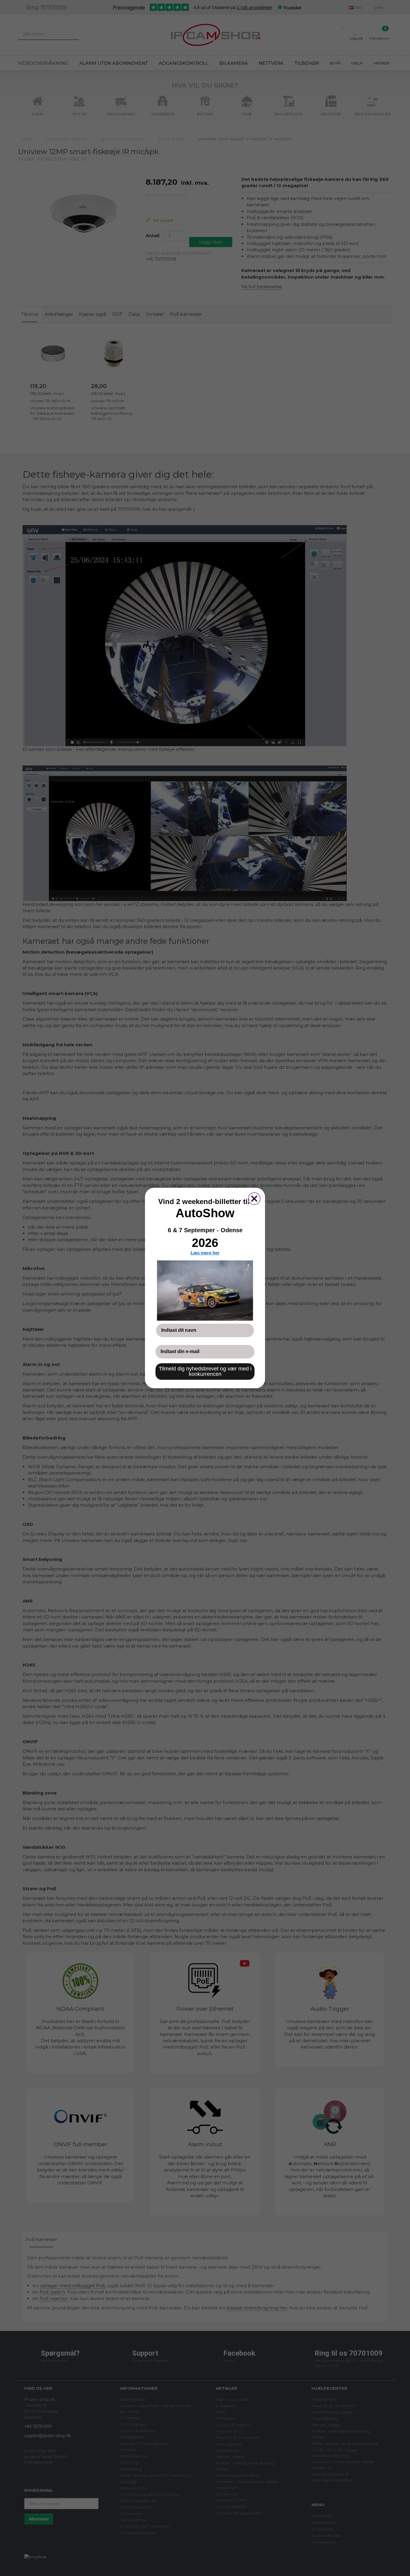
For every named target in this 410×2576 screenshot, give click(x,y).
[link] (205, 1290)
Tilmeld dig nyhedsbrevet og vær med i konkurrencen (205, 1371)
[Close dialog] (254, 1199)
